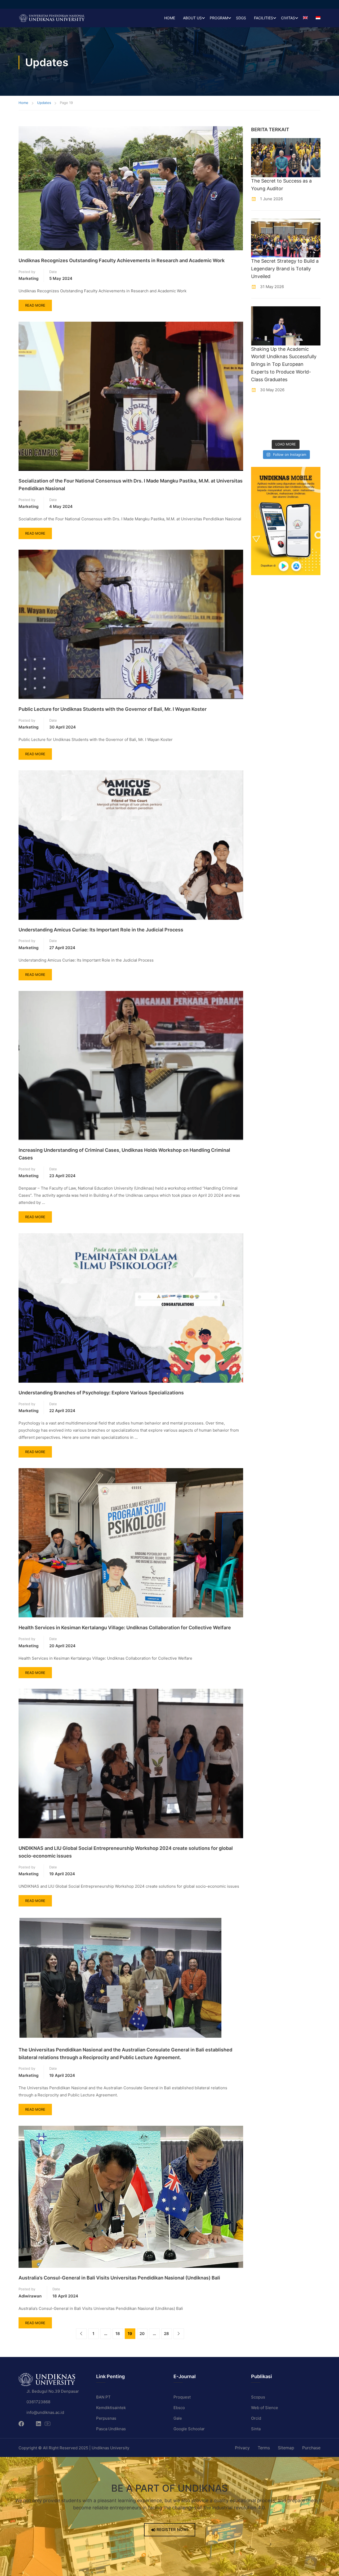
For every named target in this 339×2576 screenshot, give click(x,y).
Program (219, 18)
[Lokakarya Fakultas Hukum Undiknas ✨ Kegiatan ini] (295, 420)
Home (170, 18)
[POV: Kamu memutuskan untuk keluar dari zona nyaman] (295, 409)
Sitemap (286, 2448)
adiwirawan (30, 2296)
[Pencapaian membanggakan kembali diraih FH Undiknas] (277, 431)
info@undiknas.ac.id (45, 2412)
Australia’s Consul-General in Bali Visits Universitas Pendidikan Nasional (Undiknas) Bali (119, 2278)
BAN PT (103, 2397)
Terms (264, 2448)
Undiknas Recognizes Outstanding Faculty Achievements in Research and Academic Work (122, 260)
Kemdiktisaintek (111, 2408)
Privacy (242, 2448)
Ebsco (179, 2408)
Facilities (264, 18)
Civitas (288, 18)
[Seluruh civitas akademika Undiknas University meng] (259, 431)
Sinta (256, 2429)
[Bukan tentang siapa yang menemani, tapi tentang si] (259, 420)
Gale (178, 2418)
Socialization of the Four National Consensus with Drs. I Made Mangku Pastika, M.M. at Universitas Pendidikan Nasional (131, 485)
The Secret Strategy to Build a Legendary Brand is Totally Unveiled (285, 269)
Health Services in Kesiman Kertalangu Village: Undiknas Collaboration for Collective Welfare (125, 1628)
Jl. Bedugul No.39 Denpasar (53, 2391)
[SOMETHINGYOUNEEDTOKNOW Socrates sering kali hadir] (277, 420)
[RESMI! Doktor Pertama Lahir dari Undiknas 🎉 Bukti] (277, 409)
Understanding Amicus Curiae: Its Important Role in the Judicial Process (101, 930)
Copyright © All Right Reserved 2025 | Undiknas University (74, 2448)
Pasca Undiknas (111, 2429)
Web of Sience (265, 2408)
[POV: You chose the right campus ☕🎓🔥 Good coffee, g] (313, 420)
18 (118, 2334)
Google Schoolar (189, 2429)
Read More (38, 304)
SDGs (241, 18)
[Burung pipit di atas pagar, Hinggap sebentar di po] (313, 431)
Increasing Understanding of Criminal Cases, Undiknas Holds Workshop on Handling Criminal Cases (124, 1154)
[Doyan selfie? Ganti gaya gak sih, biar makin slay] (313, 409)
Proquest (182, 2397)
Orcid (256, 2418)
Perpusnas (106, 2418)
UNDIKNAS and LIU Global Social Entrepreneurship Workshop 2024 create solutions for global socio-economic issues (126, 1852)
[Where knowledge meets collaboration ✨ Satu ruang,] (259, 409)
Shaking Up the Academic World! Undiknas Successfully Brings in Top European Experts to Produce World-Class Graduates (284, 364)
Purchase (311, 2448)
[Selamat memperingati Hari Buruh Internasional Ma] (295, 431)
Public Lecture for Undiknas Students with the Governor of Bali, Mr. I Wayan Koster (113, 709)
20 (142, 2334)
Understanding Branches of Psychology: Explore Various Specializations (101, 1393)
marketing (28, 278)
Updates (44, 103)
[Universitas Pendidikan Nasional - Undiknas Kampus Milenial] (52, 18)
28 (166, 2334)
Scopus (258, 2397)
